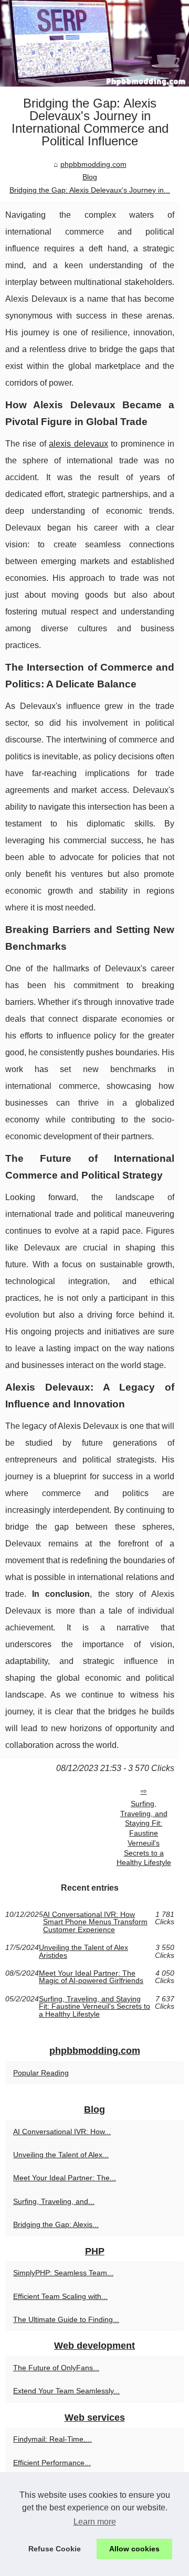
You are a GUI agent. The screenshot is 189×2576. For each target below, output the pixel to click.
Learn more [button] (95, 2522)
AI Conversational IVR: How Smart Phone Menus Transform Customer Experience (95, 1922)
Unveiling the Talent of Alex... (61, 2155)
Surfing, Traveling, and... (54, 2201)
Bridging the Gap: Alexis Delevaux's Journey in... (90, 190)
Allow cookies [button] (134, 2549)
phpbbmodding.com (93, 164)
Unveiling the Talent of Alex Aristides (83, 1951)
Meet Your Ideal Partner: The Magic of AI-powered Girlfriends (91, 1977)
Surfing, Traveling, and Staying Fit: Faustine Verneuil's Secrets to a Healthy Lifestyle (144, 1833)
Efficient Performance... (52, 2463)
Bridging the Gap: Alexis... (56, 2224)
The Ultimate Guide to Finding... (66, 2319)
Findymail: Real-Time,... (52, 2439)
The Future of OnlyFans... (56, 2368)
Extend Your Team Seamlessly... (66, 2391)
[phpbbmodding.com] (94, 43)
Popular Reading (41, 2073)
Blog (90, 177)
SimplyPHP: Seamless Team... (63, 2273)
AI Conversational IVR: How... (62, 2132)
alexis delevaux (78, 444)
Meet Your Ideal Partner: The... (65, 2178)
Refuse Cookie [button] (55, 2549)
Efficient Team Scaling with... (60, 2296)
